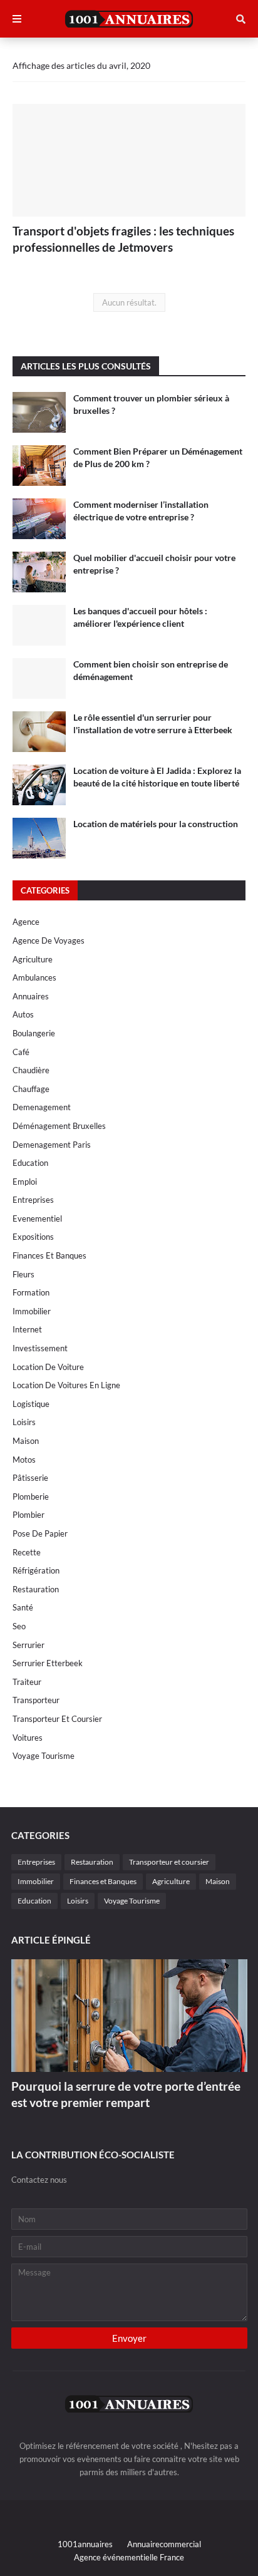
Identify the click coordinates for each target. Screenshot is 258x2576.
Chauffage (31, 1089)
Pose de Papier (40, 1533)
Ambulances (34, 977)
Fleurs (23, 1274)
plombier (28, 1515)
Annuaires (31, 996)
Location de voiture (48, 1367)
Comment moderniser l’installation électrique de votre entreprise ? (141, 511)
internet (27, 1329)
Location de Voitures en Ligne (66, 1385)
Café (21, 1052)
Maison (26, 1441)
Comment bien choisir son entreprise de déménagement (151, 670)
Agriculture (33, 959)
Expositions (33, 1237)
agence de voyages (49, 940)
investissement (40, 1348)
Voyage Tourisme (44, 1756)
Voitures (28, 1738)
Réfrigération (36, 1570)
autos (23, 1014)
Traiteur (27, 1682)
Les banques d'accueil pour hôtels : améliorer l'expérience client (140, 617)
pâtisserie (30, 1478)
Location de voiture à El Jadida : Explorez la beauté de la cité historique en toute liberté (157, 777)
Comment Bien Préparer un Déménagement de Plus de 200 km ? (158, 457)
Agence (26, 922)
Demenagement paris (52, 1145)
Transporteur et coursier (57, 1719)
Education (30, 1163)
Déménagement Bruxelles (59, 1126)
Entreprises (33, 1200)
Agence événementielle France (129, 2557)
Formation (31, 1292)
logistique (31, 1404)
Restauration (36, 1589)
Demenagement (42, 1107)
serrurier (28, 1645)
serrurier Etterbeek (48, 1663)
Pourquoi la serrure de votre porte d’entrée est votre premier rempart (126, 2094)
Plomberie (31, 1497)
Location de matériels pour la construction (156, 824)
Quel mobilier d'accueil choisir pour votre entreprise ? (154, 564)
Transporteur (36, 1700)
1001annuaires (85, 2544)
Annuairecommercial (164, 2544)
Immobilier (32, 1311)
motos (24, 1460)
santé (23, 1607)
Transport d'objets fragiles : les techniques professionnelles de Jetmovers (123, 239)
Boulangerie (34, 1033)
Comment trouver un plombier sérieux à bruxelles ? (151, 404)
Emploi (25, 1182)
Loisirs (24, 1422)
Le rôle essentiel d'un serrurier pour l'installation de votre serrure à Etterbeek (153, 724)
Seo (19, 1626)
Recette (27, 1552)
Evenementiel (37, 1218)
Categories (45, 890)
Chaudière (31, 1070)
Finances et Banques (49, 1255)
